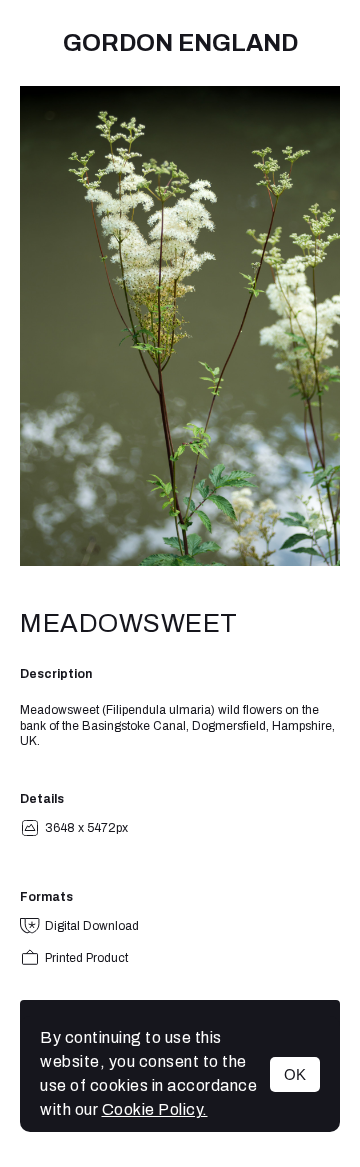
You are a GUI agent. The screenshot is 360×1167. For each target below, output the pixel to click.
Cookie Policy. (155, 1109)
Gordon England (180, 43)
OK (295, 1074)
